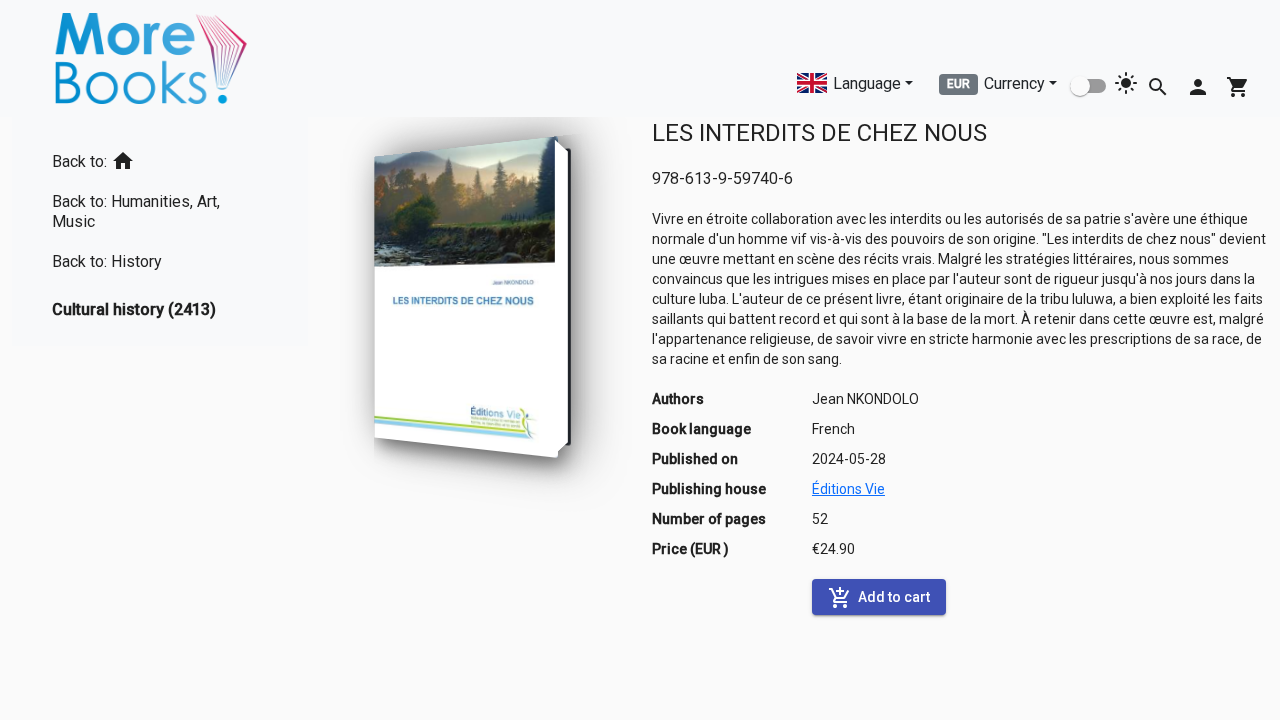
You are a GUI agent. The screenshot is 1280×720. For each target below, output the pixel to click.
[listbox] (160, 231)
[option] (160, 157)
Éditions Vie (848, 489)
